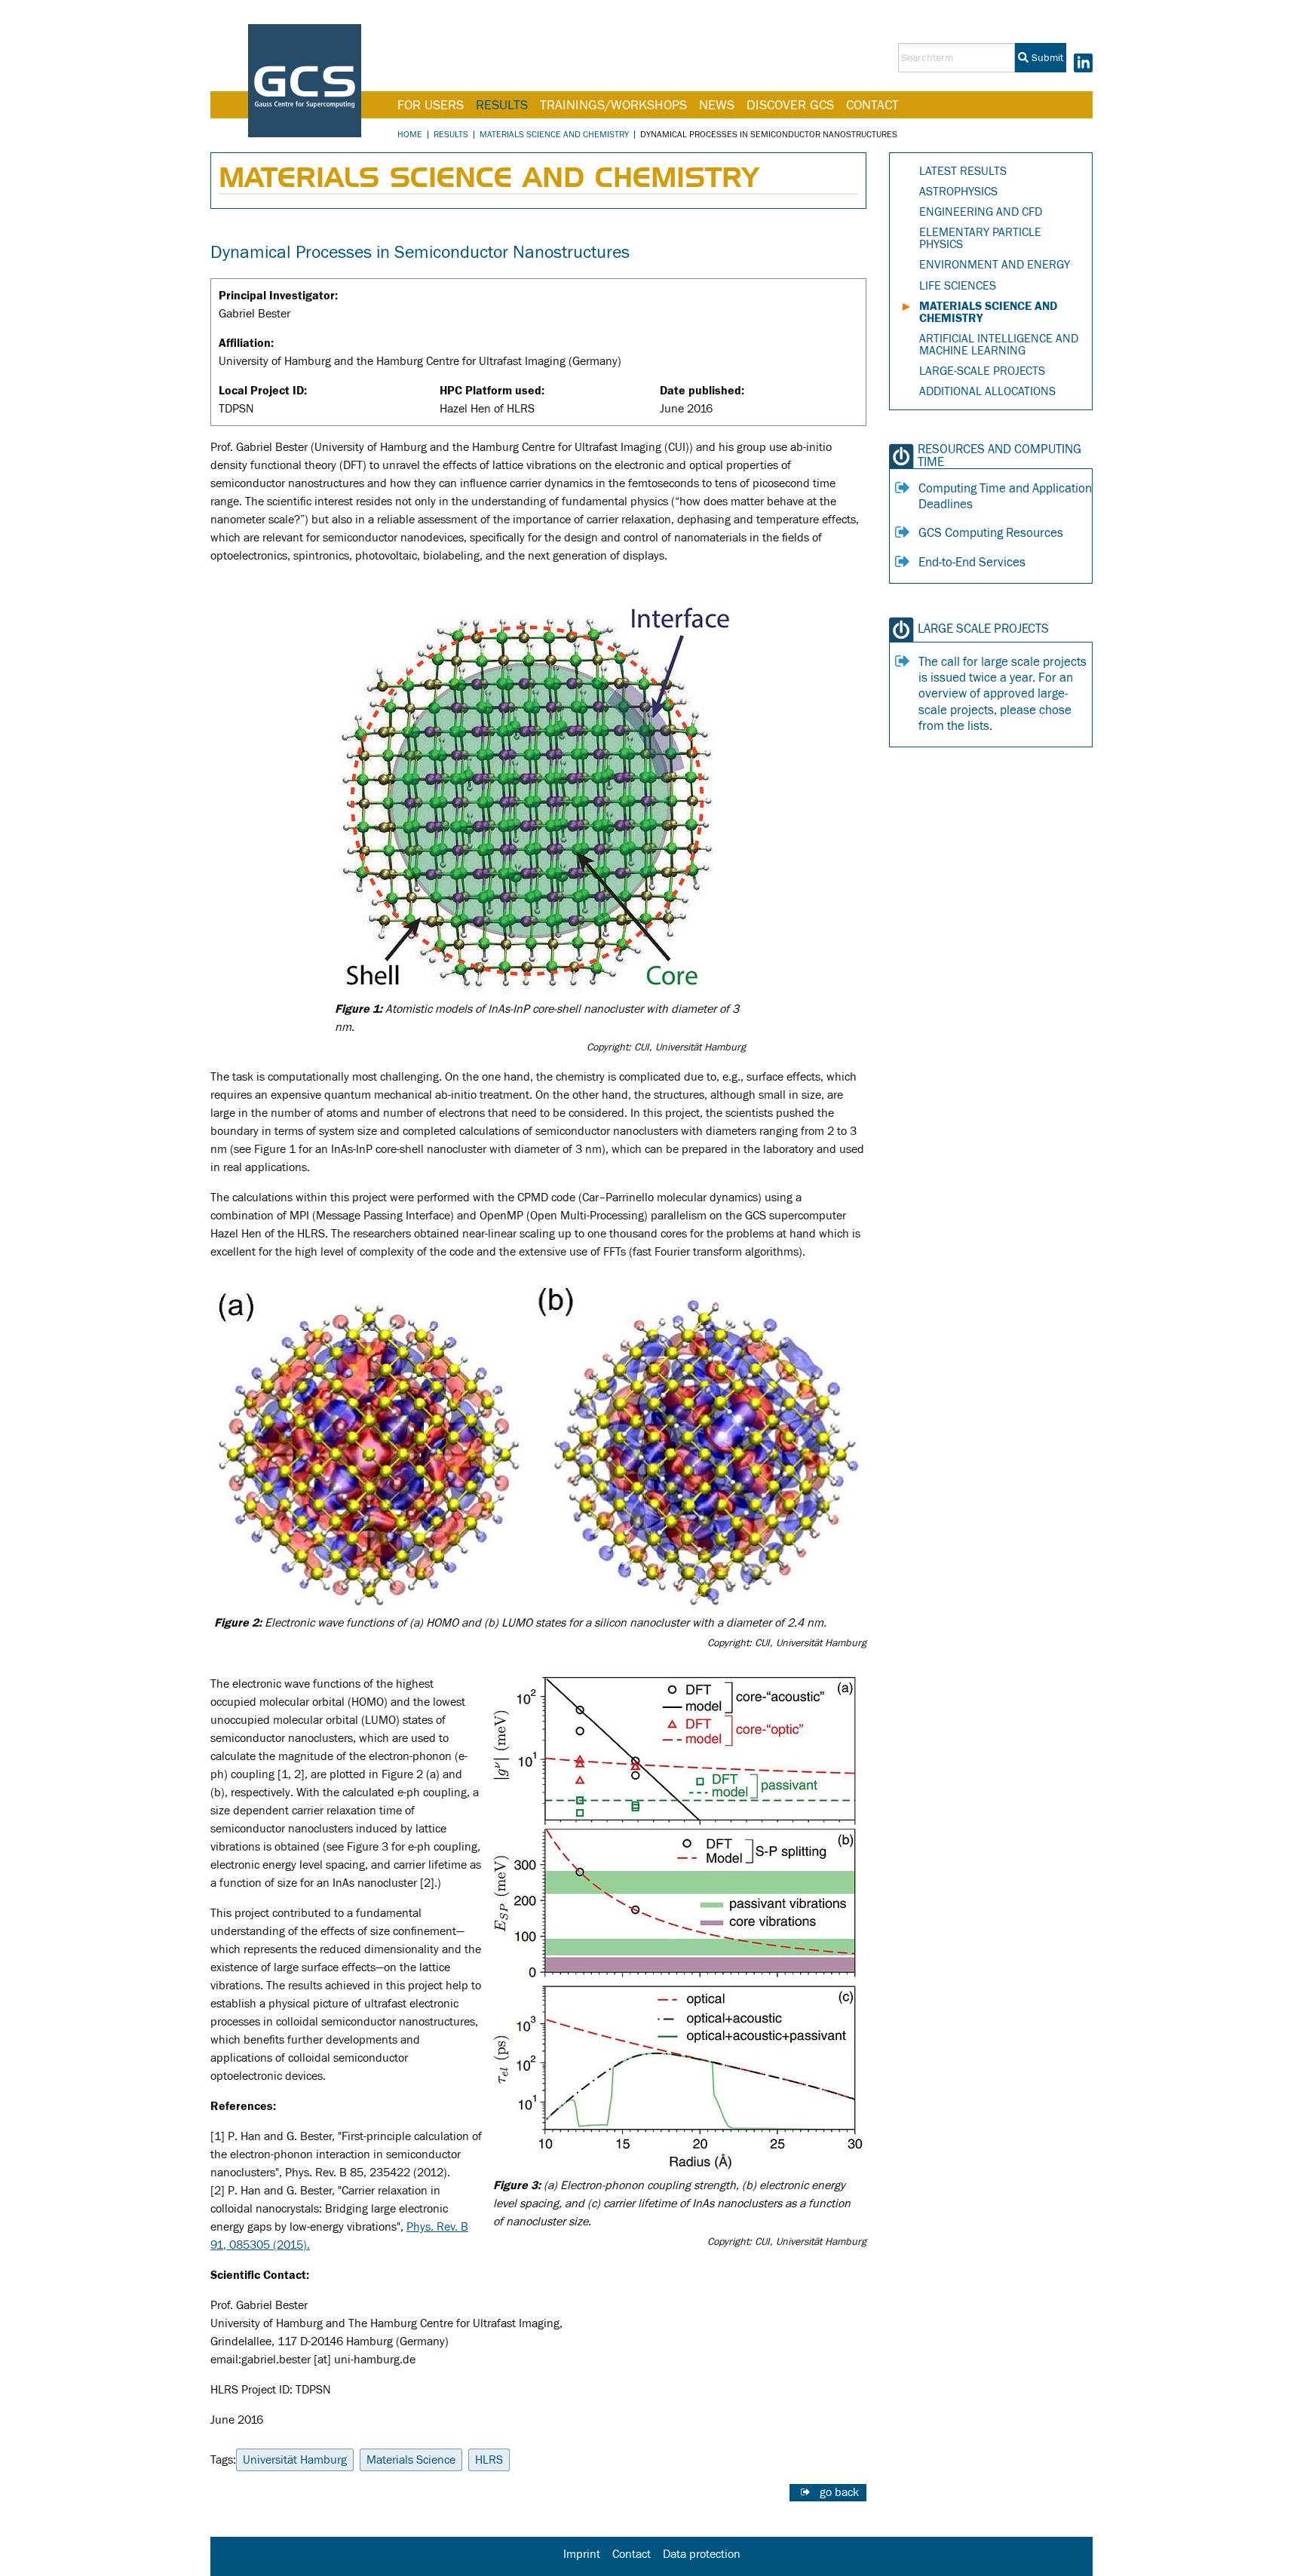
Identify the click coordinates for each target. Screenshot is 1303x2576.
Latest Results (963, 171)
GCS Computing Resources (991, 533)
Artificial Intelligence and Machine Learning (999, 345)
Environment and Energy (995, 265)
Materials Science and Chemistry (554, 134)
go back (839, 2492)
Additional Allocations (987, 391)
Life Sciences (958, 286)
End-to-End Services (972, 563)
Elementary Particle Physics (980, 238)
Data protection (702, 2554)
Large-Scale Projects (982, 371)
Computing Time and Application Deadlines (1005, 497)
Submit (1046, 58)
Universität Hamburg (295, 2460)
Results (502, 105)
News (717, 105)
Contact (872, 105)
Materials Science (411, 2460)
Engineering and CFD (981, 212)
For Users (431, 105)
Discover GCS (790, 105)
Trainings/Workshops (613, 105)
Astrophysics (958, 192)
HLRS (489, 2460)
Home (410, 134)
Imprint (582, 2554)
